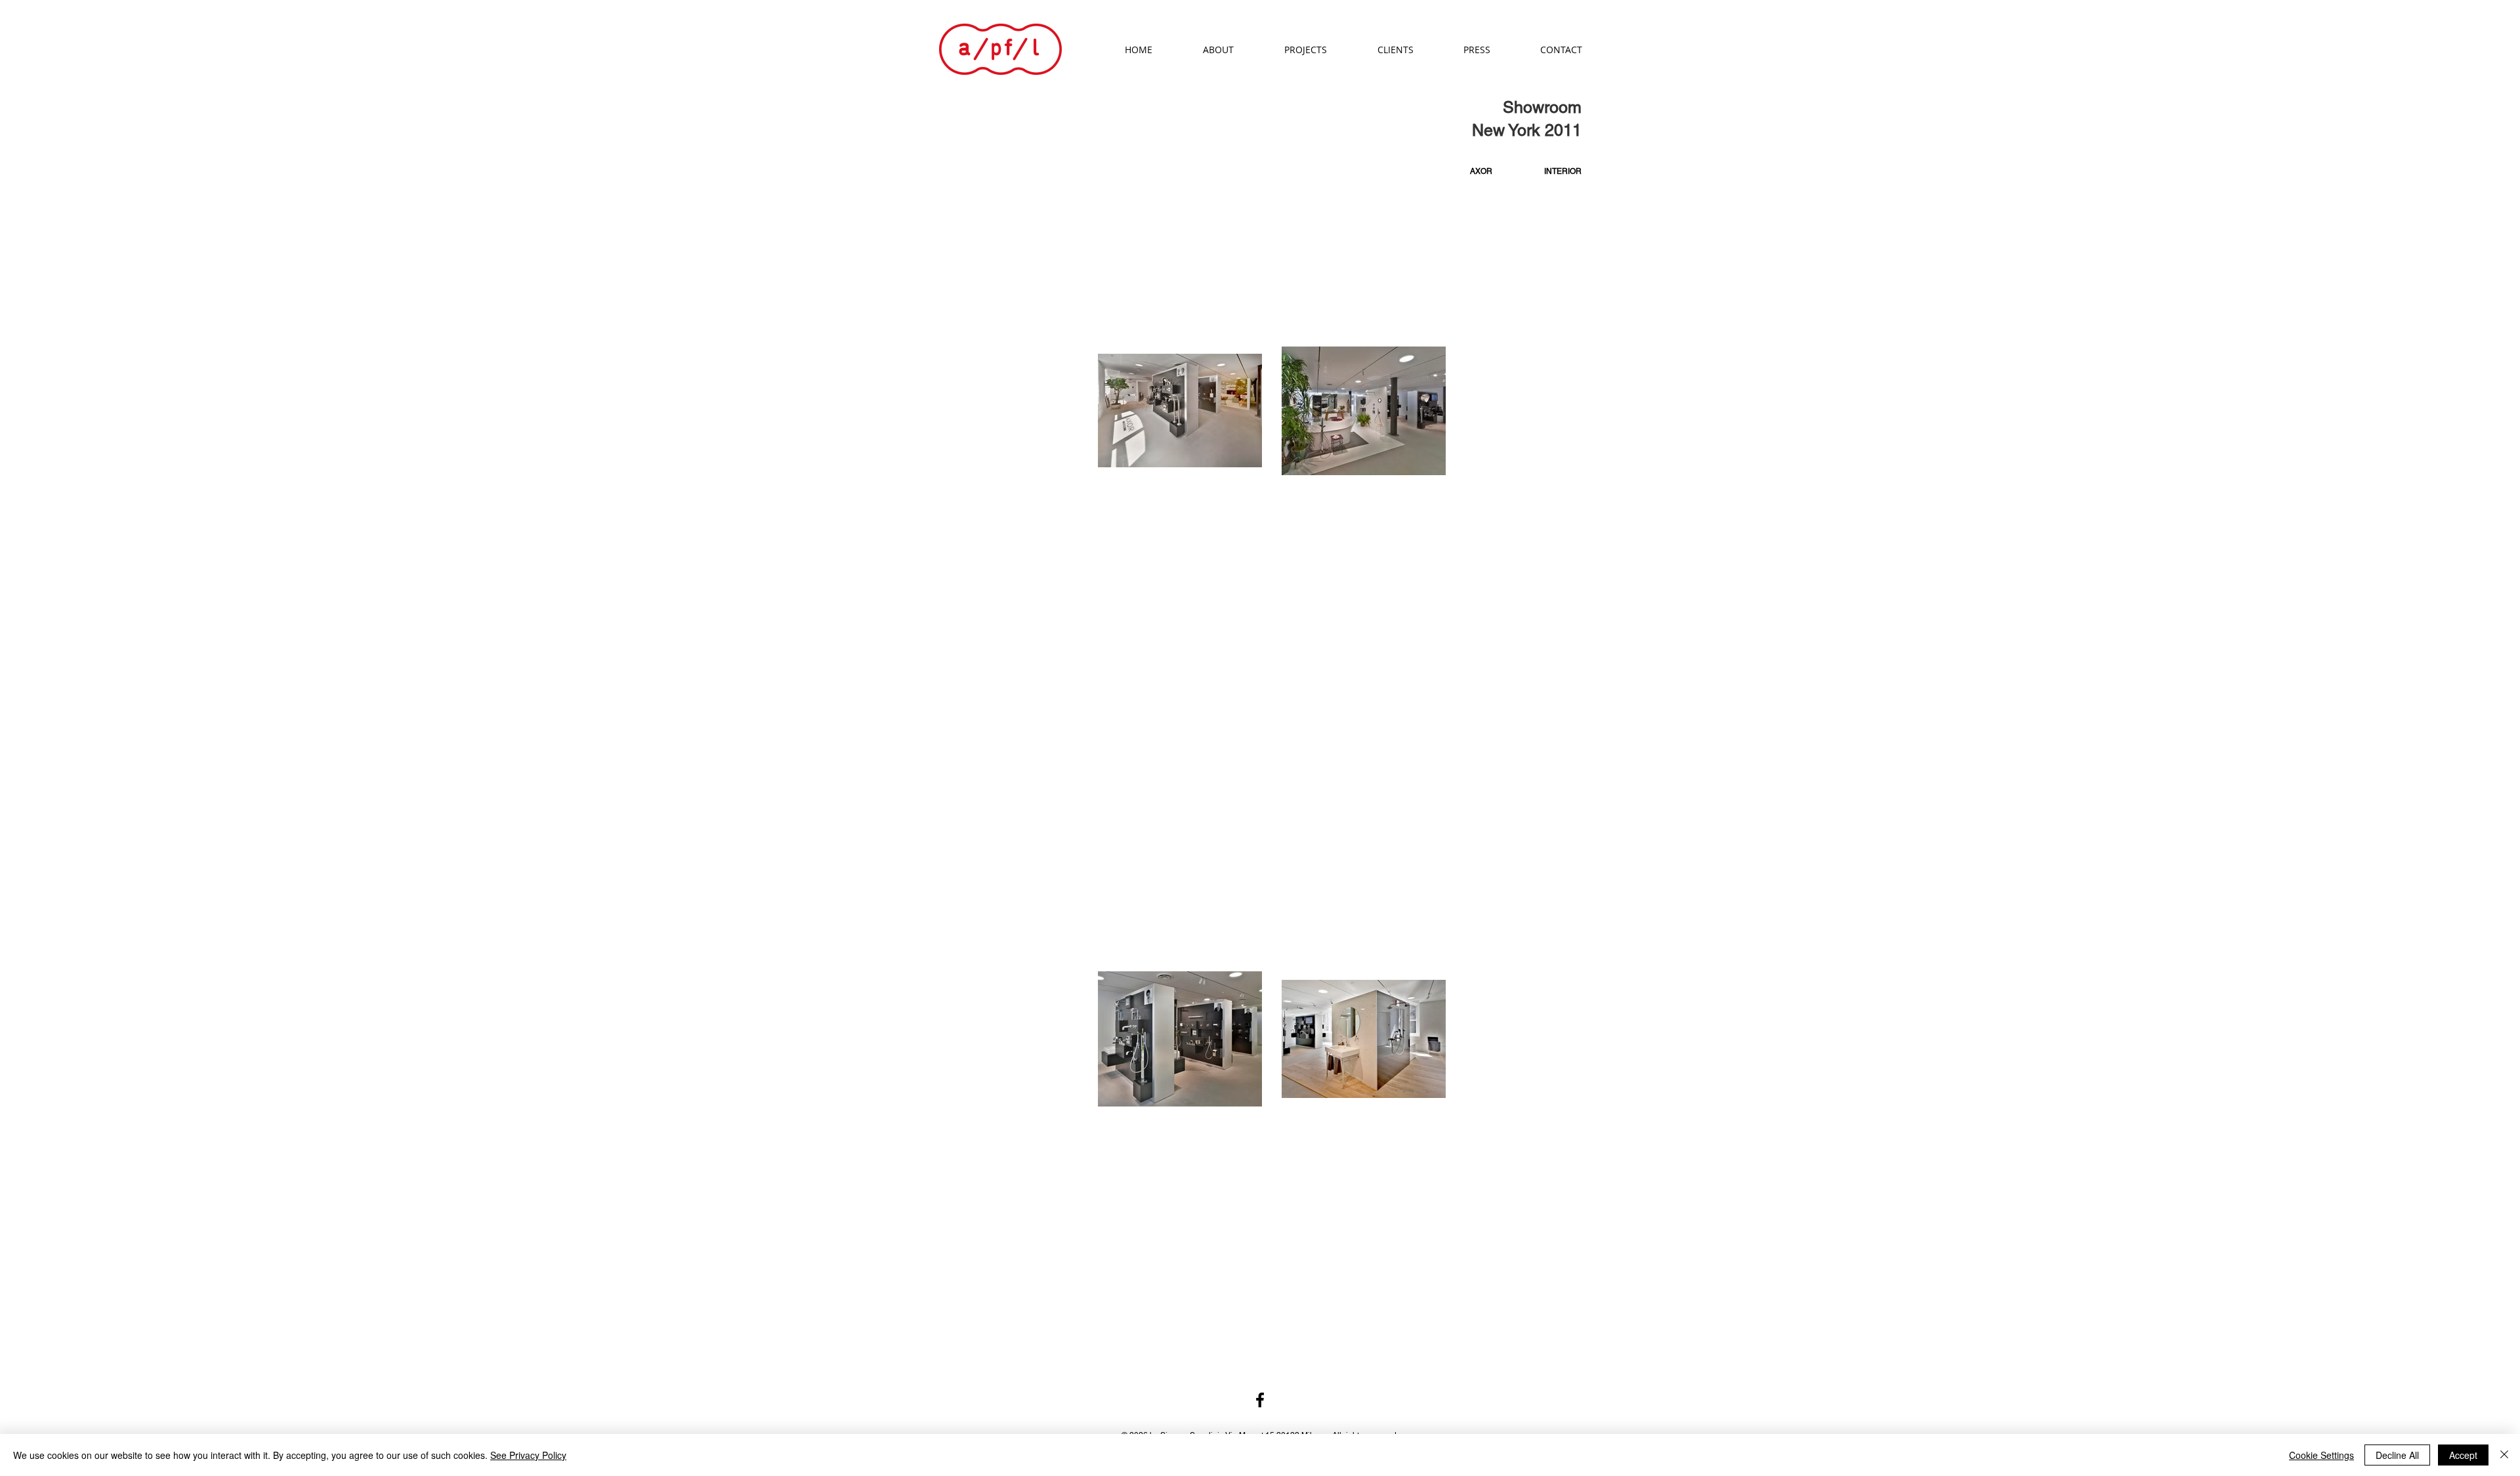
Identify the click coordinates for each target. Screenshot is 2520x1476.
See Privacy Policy (528, 1455)
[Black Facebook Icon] (1260, 1400)
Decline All (2397, 1455)
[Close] (2504, 1455)
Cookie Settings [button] (2321, 1455)
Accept (2463, 1455)
